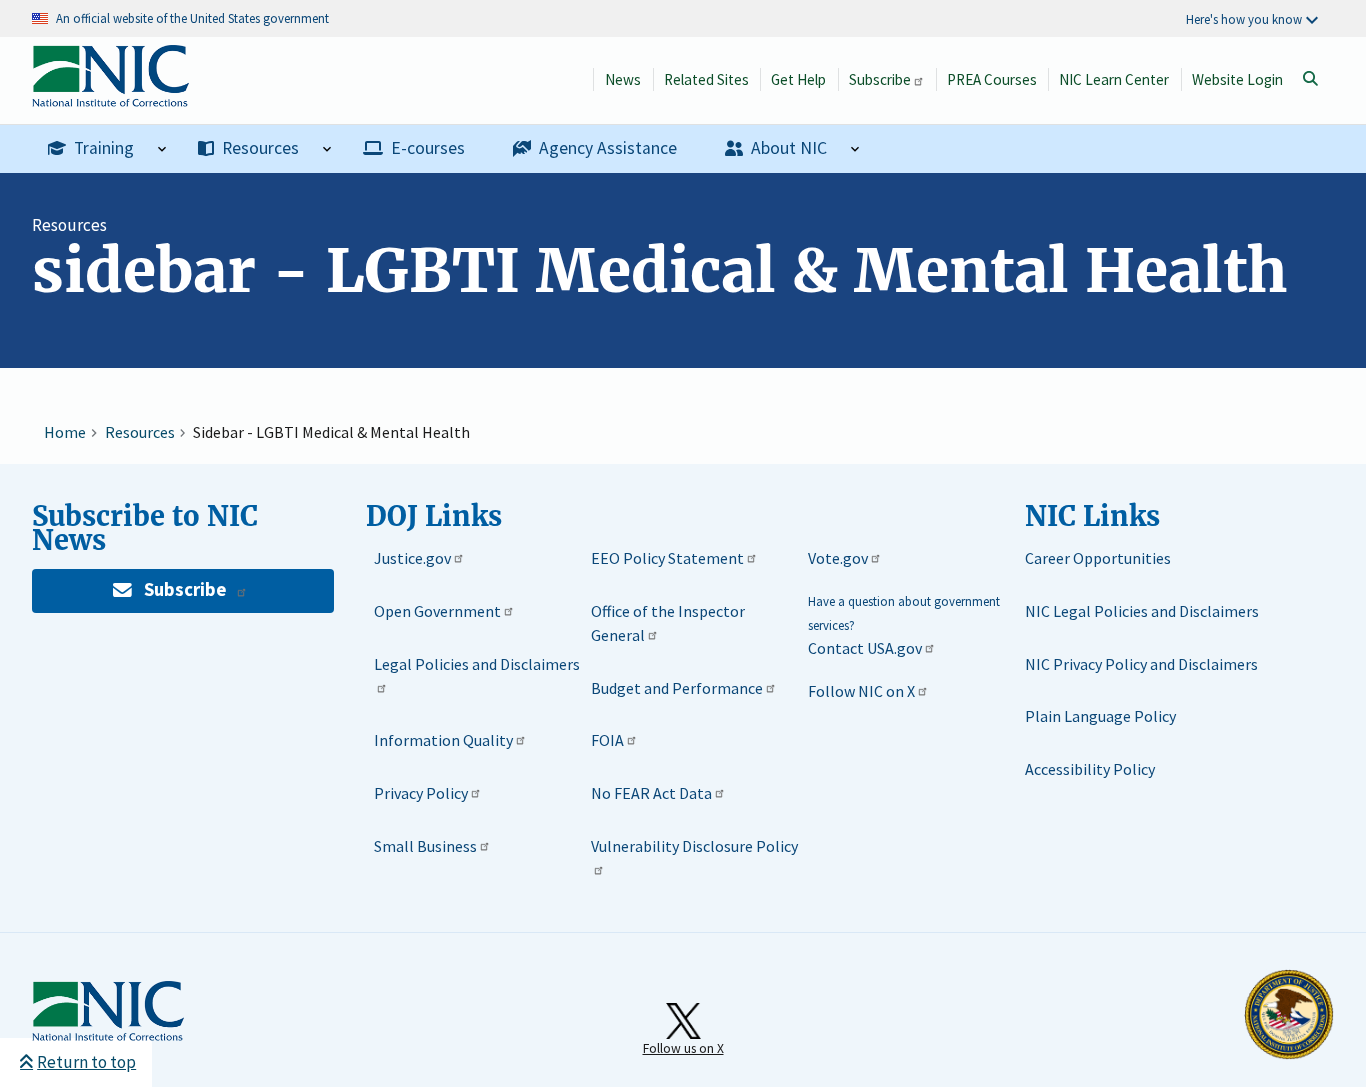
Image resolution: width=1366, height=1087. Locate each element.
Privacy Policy (421, 793)
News (623, 79)
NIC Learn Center (1114, 79)
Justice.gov (412, 558)
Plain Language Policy (1100, 716)
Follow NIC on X (861, 691)
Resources (69, 225)
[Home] (110, 96)
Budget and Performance (677, 688)
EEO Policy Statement (667, 558)
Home (65, 432)
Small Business (425, 846)
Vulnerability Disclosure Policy (694, 846)
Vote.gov (838, 558)
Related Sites (706, 79)
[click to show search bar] (1310, 79)
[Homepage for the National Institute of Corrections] (108, 1037)
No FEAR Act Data (651, 793)
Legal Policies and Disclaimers (477, 664)
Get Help (798, 79)
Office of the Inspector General (668, 623)
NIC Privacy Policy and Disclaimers (1141, 664)
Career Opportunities (1098, 558)
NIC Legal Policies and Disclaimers (1142, 611)
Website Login (1237, 79)
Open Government (437, 611)
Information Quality (443, 740)
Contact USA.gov (865, 648)
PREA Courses (992, 79)
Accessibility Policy (1090, 769)
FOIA (607, 740)
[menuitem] (107, 149)
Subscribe (880, 79)
